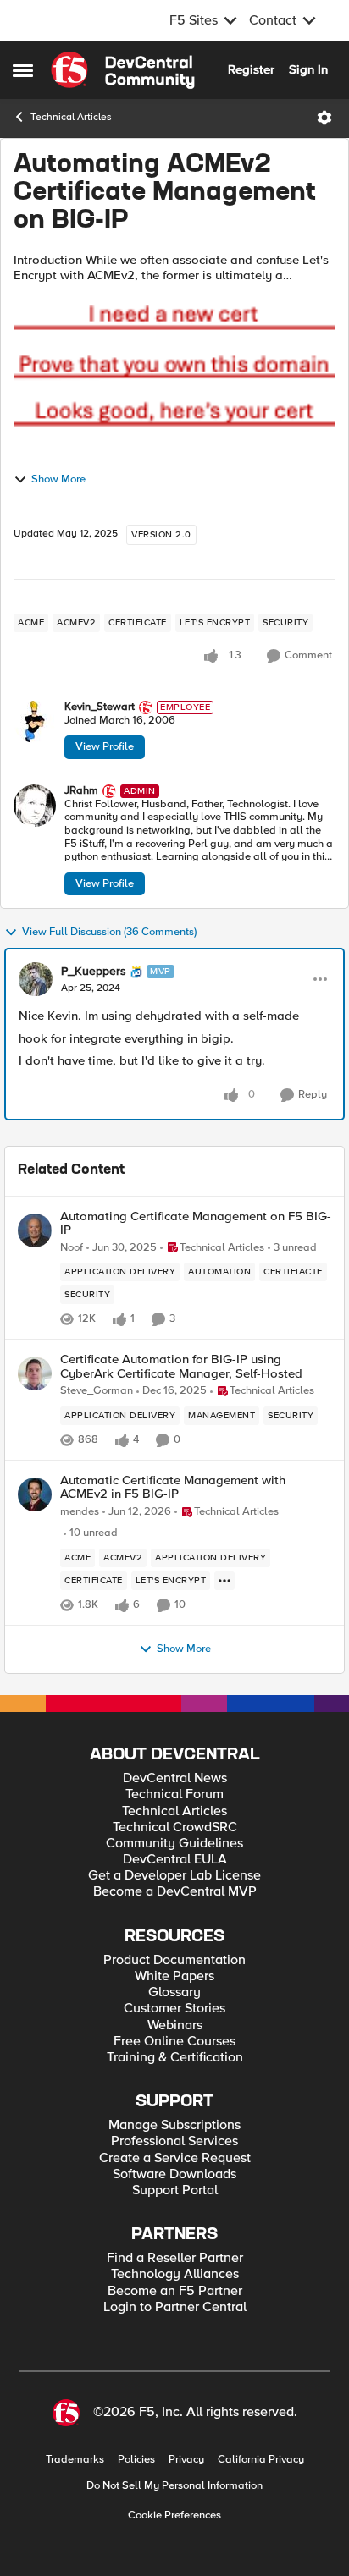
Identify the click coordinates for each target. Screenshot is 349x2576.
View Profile (105, 746)
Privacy (186, 2460)
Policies (136, 2460)
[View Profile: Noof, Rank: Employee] (35, 1230)
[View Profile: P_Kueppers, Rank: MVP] (36, 979)
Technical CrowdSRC (175, 1827)
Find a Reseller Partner (175, 2258)
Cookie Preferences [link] (174, 2515)
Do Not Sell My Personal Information (174, 2486)
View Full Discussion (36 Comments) (109, 932)
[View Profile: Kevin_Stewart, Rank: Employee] (35, 722)
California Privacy (261, 2460)
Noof (72, 1248)
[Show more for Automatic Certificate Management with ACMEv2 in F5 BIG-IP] (224, 1581)
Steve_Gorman (97, 1391)
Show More (58, 479)
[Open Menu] (324, 118)
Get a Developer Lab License (174, 1876)
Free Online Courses (174, 2042)
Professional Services (174, 2141)
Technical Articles (71, 117)
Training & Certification (175, 2058)
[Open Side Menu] (23, 70)
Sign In (308, 69)
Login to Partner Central (175, 2307)
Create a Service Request (175, 2158)
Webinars (175, 2026)
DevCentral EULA (175, 1860)
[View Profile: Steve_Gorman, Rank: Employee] (35, 1373)
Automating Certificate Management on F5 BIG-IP (196, 1223)
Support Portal (175, 2191)
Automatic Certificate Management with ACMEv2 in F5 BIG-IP (173, 1487)
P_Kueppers (94, 972)
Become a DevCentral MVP (175, 1892)
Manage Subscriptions (174, 2125)
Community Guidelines (174, 1844)
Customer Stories (174, 2009)
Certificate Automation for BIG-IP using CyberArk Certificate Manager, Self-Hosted (181, 1366)
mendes (80, 1512)
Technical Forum (174, 1794)
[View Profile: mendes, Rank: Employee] (35, 1494)
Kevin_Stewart (100, 707)
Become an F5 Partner (175, 2291)
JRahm (81, 791)
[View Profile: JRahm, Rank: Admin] (35, 806)
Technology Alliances (175, 2274)
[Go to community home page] (123, 70)
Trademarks (75, 2460)
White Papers (174, 1976)
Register (251, 69)
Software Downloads (174, 2174)
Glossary (174, 1993)
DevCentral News (175, 1778)
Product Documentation (174, 1960)
